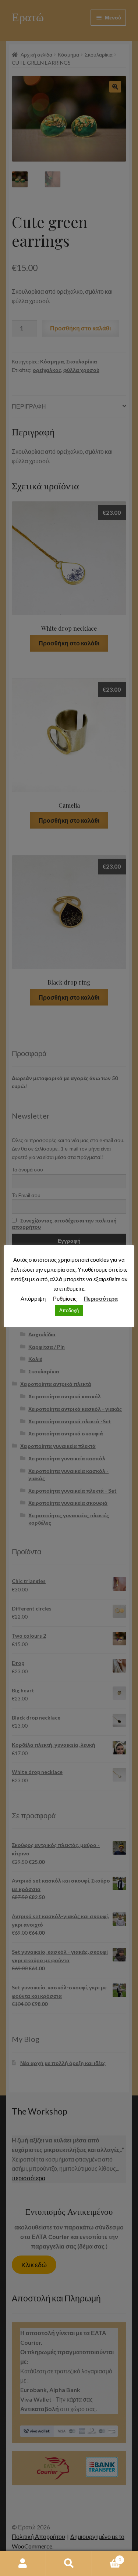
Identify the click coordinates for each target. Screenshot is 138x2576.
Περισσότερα (101, 1298)
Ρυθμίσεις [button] (65, 1298)
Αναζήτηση (69, 2564)
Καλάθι (107, 2557)
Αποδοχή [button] (69, 1310)
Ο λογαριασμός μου (23, 2564)
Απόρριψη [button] (33, 1298)
